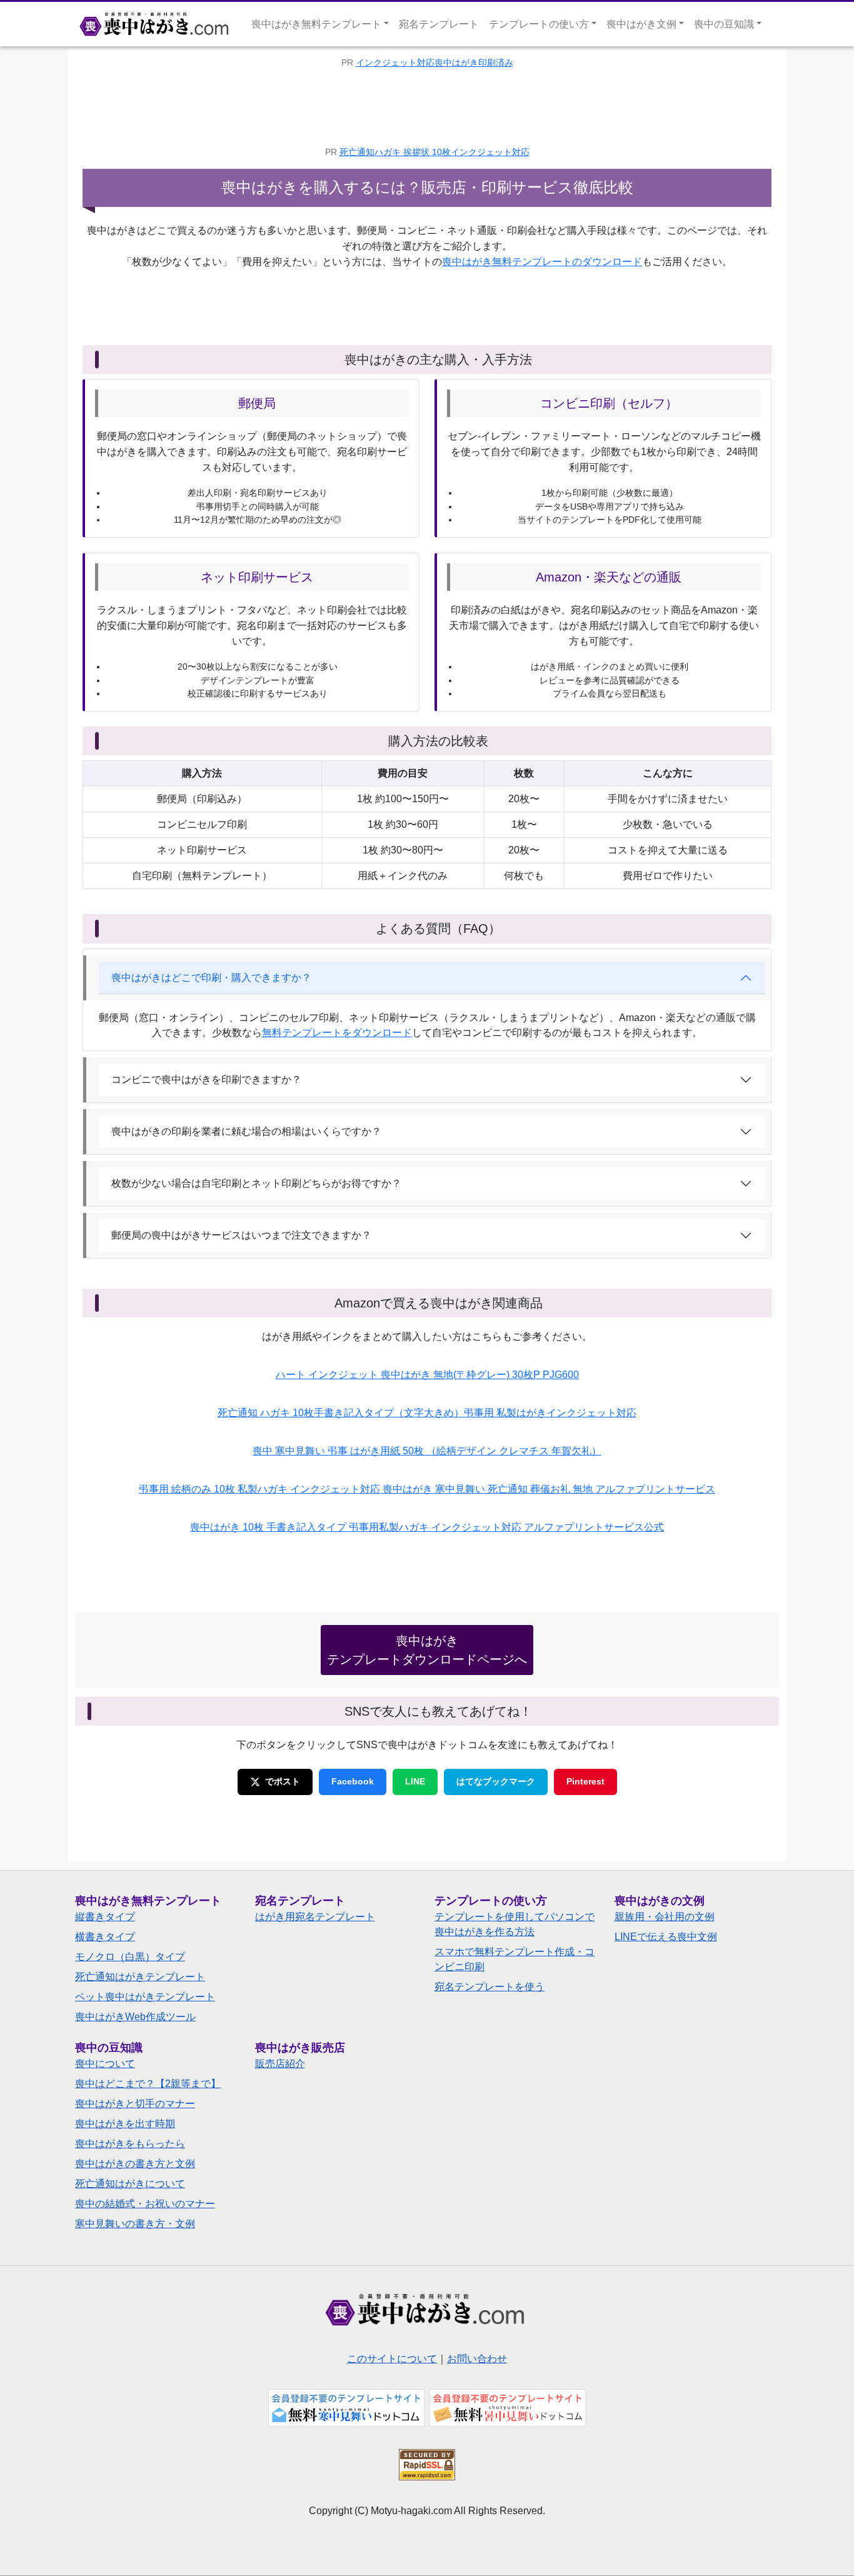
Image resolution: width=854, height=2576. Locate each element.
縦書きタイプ (105, 1917)
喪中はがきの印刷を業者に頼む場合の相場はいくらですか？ (246, 1131)
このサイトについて (392, 2359)
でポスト (283, 1781)
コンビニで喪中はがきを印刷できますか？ (206, 1079)
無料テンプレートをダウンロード (337, 1033)
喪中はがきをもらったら (130, 2144)
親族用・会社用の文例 (665, 1917)
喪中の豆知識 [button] (724, 24)
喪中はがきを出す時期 (125, 2124)
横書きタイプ (105, 1937)
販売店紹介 (280, 2064)
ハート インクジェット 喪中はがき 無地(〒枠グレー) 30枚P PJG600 (427, 1375)
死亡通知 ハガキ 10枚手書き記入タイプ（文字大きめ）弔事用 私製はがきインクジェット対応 (427, 1413)
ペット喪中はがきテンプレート (145, 1997)
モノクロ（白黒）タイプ (130, 1957)
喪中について (105, 2064)
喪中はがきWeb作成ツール (135, 2017)
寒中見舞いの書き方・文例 (135, 2224)
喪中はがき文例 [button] (641, 24)
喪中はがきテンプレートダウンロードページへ (427, 1650)
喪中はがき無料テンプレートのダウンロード (542, 262)
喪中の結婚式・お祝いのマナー (145, 2204)
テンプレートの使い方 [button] (539, 24)
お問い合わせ (477, 2359)
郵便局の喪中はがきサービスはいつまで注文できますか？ (241, 1235)
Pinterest (585, 1781)
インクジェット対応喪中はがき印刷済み (435, 63)
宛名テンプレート (439, 24)
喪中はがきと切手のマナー (135, 2104)
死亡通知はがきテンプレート (140, 1977)
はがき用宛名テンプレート (315, 1917)
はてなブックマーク (496, 1781)
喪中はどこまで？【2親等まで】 (148, 2084)
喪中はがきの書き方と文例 (135, 2164)
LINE (415, 1781)
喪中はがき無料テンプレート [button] (316, 24)
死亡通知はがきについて (130, 2184)
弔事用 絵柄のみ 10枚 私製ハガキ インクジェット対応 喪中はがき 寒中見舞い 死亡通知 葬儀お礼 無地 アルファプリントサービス (427, 1489)
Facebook (353, 1781)
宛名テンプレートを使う (490, 1987)
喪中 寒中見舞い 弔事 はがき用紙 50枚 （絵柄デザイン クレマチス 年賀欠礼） (427, 1451)
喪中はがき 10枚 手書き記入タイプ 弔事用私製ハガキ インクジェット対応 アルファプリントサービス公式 (427, 1527)
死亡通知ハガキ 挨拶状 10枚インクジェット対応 (435, 152)
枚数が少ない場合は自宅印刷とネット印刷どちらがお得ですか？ (256, 1183)
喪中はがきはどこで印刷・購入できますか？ (211, 978)
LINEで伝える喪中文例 (666, 1937)
